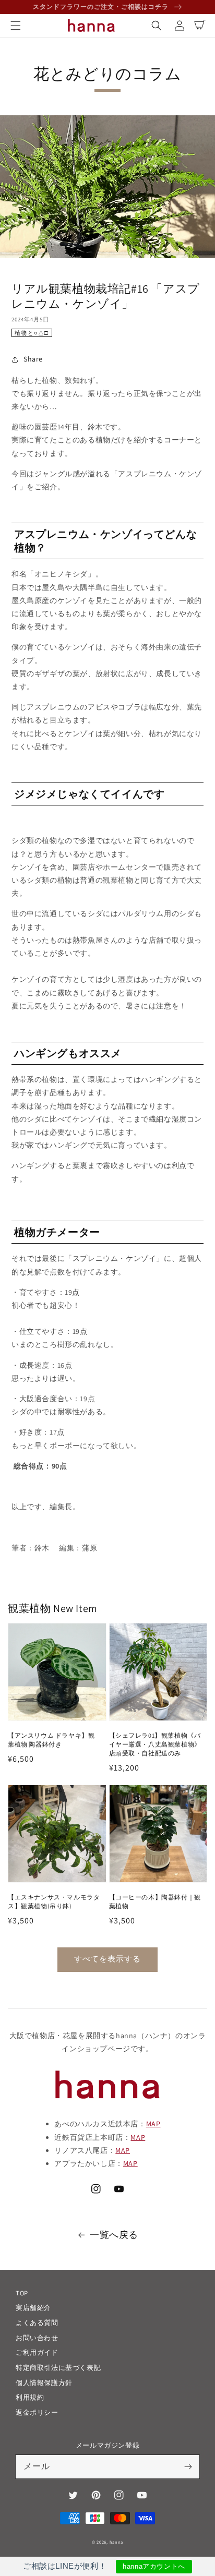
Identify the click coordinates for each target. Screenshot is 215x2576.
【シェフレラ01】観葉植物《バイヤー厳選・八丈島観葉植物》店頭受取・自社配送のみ (155, 1744)
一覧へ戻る (114, 2235)
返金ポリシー (37, 2412)
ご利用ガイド (37, 2352)
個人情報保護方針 (44, 2383)
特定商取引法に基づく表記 (58, 2368)
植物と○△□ (32, 333)
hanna (117, 2542)
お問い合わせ (37, 2338)
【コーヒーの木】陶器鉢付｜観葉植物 (155, 1901)
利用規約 (30, 2397)
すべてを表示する (107, 1959)
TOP (22, 2293)
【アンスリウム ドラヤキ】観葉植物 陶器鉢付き (51, 1740)
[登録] (188, 2466)
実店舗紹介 (33, 2308)
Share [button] (33, 359)
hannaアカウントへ (154, 2566)
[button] (16, 26)
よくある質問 (37, 2323)
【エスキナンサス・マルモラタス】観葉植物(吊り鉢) (54, 1901)
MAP (153, 2124)
